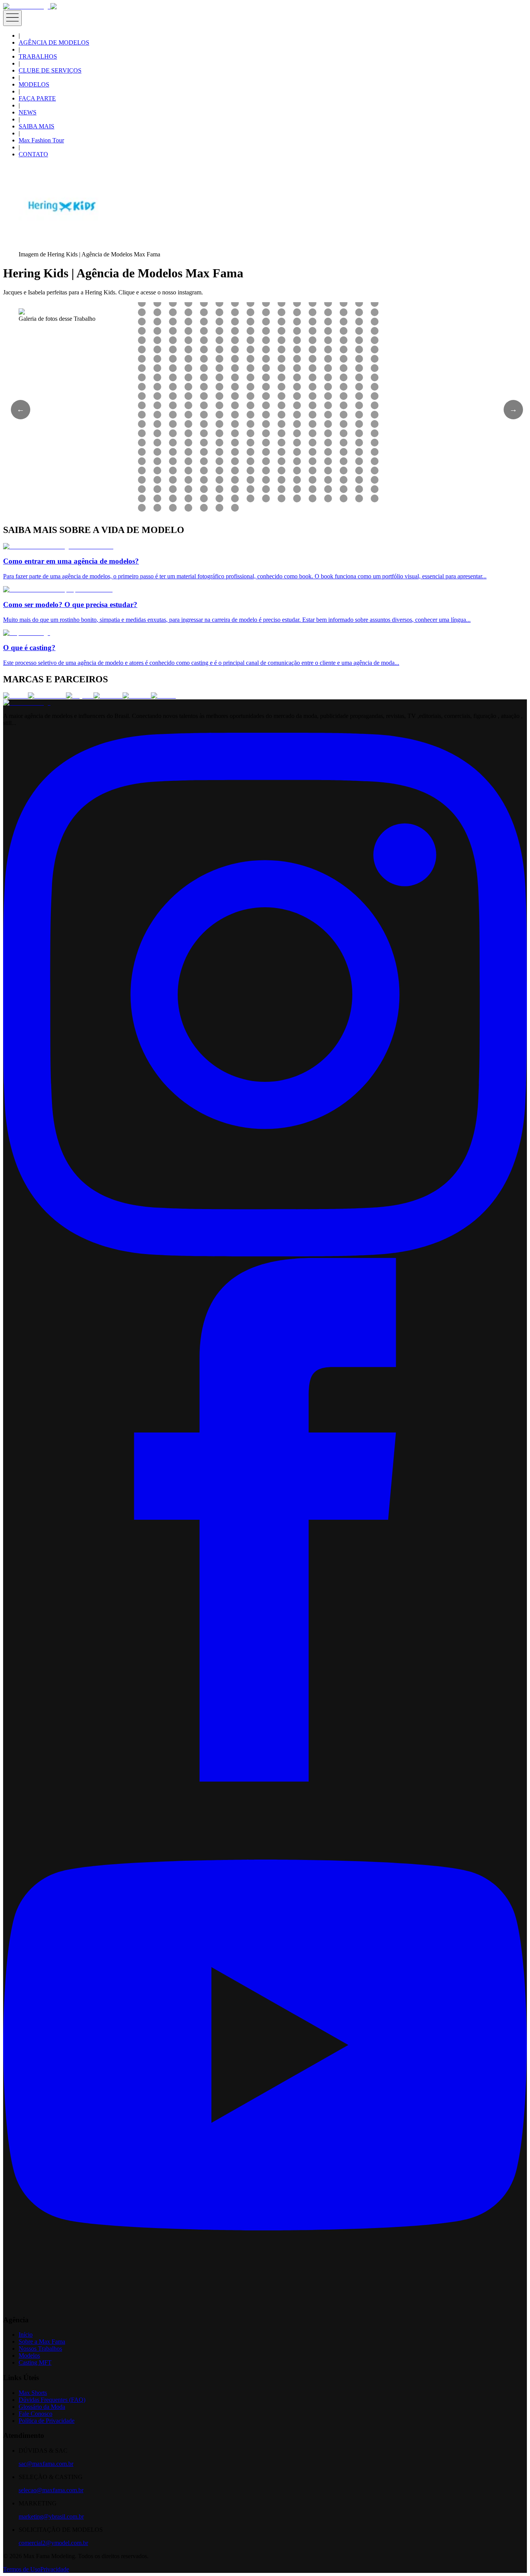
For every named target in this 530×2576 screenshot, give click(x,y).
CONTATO (33, 154)
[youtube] (265, 2305)
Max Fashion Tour (41, 140)
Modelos (29, 2355)
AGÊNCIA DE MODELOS (54, 42)
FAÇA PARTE (37, 98)
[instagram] (265, 1254)
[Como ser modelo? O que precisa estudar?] (58, 589)
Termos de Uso (22, 2569)
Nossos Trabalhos (40, 2349)
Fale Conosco (36, 2414)
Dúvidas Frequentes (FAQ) (52, 2400)
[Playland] (80, 696)
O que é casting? (29, 648)
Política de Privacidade (47, 2421)
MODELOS (34, 84)
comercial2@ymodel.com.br (53, 2543)
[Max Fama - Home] (27, 6)
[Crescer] (16, 696)
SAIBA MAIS (36, 126)
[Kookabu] (108, 696)
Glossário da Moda (42, 2407)
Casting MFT (35, 2362)
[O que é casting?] (27, 633)
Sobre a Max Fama (42, 2342)
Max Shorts (33, 2393)
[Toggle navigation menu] (12, 18)
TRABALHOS (38, 56)
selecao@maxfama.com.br (51, 2490)
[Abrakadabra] (47, 696)
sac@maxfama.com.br (46, 2464)
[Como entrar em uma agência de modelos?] (58, 546)
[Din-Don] (137, 696)
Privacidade (55, 2569)
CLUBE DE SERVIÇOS (50, 70)
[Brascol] (163, 696)
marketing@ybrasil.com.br (51, 2516)
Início (26, 2335)
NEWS (28, 112)
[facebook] (265, 1779)
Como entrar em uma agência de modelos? (71, 561)
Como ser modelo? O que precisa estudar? (70, 605)
